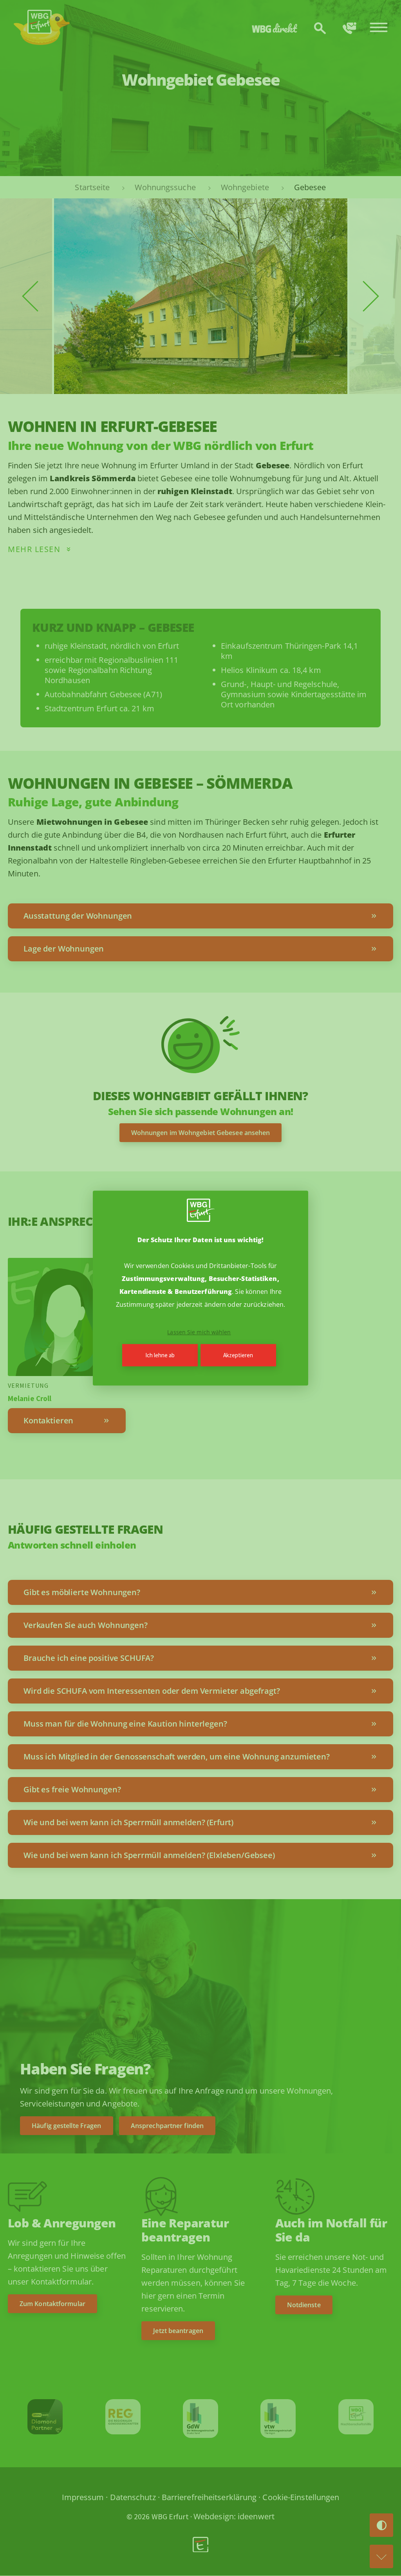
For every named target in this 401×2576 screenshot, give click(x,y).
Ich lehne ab (160, 1355)
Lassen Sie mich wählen (199, 1332)
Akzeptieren (238, 1355)
